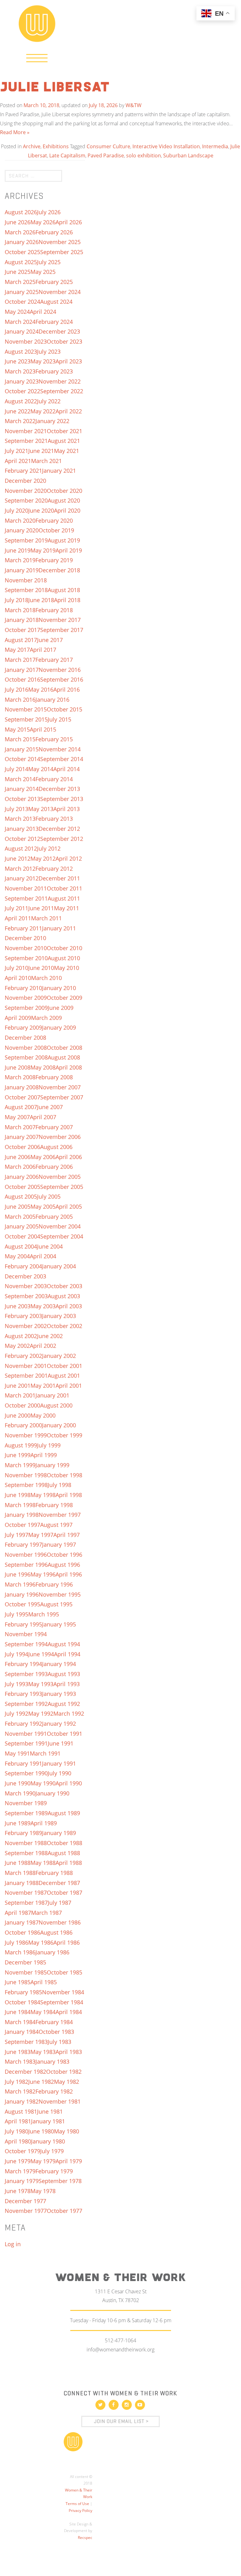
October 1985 (64, 1972)
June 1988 (18, 1863)
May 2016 (41, 689)
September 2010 (26, 958)
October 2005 (22, 1187)
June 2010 (41, 968)
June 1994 (41, 1654)
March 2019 (20, 560)
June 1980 (41, 2131)
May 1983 (43, 2052)
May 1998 (43, 1495)
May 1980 (67, 2131)
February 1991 (23, 1763)
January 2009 (59, 1027)
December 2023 (59, 331)
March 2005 (20, 1217)
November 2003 (26, 1286)
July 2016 (16, 689)
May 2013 (41, 809)
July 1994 (16, 1654)
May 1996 (43, 1574)
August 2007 (21, 1107)
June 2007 (50, 1107)
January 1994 (59, 1664)
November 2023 (26, 341)
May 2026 (43, 222)
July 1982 (16, 2082)
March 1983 (20, 2061)
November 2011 (26, 888)
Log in (13, 2244)
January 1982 (22, 2101)
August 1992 (64, 1704)
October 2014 (22, 759)
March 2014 (20, 779)
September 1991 (26, 1743)
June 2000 (18, 1415)
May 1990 (43, 1783)
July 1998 (59, 1485)
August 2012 (21, 848)
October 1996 (64, 1555)
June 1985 (18, 1982)
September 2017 (62, 630)
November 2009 (26, 998)
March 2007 (20, 1127)
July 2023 (49, 351)
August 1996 (64, 1565)
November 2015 (26, 709)
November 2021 (26, 431)
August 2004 (21, 1246)
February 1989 (23, 1833)
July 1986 (16, 1942)
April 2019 (69, 550)
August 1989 (64, 1813)
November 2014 (60, 749)
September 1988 (26, 1853)
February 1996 (54, 1584)
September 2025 (62, 252)
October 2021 (64, 431)
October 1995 (22, 1604)
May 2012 (43, 858)
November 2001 (26, 1366)
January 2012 (22, 878)
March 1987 (46, 1913)
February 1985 (23, 1992)
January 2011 (59, 928)
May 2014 (41, 769)
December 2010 (25, 938)
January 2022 (52, 421)
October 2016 (22, 679)
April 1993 (67, 1684)
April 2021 (18, 461)
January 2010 (59, 988)
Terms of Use (77, 2504)
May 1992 (41, 1713)
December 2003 (25, 1276)
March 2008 (20, 1077)
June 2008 (18, 1067)
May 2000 (43, 1415)
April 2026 (69, 222)
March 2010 (46, 978)
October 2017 (22, 630)
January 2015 (22, 749)
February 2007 (54, 1127)
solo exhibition (144, 155)
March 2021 (46, 461)
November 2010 (26, 948)
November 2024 (60, 292)
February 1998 (54, 1505)
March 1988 (20, 1873)
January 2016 (52, 700)
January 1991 (59, 1763)
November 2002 (26, 1326)
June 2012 (18, 858)
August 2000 (56, 1405)
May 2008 (43, 1067)
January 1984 (22, 2032)
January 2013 (22, 829)
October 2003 (64, 1286)
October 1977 (64, 2211)
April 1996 (69, 1574)
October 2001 (64, 1366)
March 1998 (20, 1505)
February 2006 (54, 1167)
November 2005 (60, 1177)
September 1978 (60, 2181)
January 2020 (22, 530)
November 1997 (60, 1515)
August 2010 (64, 958)
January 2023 (22, 381)
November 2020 (26, 491)
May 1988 (43, 1863)
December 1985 (25, 1962)
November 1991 (26, 1734)
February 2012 (54, 869)
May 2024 (17, 312)
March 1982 (20, 2091)
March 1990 (20, 1793)
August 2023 (21, 351)
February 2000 (23, 1425)
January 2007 (22, 1137)
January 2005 (22, 1226)
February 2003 (23, 1316)
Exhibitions (56, 146)
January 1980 (48, 2141)
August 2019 (64, 540)
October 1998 (64, 1475)
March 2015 (20, 739)
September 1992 (26, 1704)
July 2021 (16, 451)
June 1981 (50, 2111)
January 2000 (59, 1425)
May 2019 (43, 550)
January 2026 (22, 242)
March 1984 (20, 2022)
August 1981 (21, 2111)
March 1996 (20, 1584)
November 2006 (60, 1137)
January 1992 (59, 1724)
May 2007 (17, 1117)
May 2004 (17, 1256)
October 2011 (64, 888)
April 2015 (43, 729)
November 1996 (26, 1555)
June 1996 (18, 1574)
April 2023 (69, 361)
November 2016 (60, 670)
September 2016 (62, 679)
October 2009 (64, 998)
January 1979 (22, 2181)
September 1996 (26, 1565)
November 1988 (26, 1843)
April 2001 (69, 1386)
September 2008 (26, 1057)
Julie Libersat (55, 88)
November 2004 (60, 1226)
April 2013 (67, 809)
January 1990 (52, 1793)
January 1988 (22, 1883)
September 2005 (62, 1187)
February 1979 (54, 2171)
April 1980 (18, 2141)
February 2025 (54, 282)
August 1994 (64, 1644)
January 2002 (59, 1356)
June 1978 (18, 2191)
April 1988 (69, 1863)
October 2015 (64, 709)
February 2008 (54, 1077)
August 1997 (56, 1525)
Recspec (85, 2538)
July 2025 (49, 262)
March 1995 (44, 1614)
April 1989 (44, 1823)
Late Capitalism (67, 155)
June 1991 (61, 1743)
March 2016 (20, 700)
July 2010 (16, 968)
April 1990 (69, 1783)
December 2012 (59, 829)
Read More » (15, 132)
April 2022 (69, 411)
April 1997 (67, 1535)
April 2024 (43, 312)
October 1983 (56, 2032)
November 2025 (60, 242)
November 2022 (60, 381)
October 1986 (22, 1932)
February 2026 (54, 232)
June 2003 (18, 1306)
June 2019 (18, 550)
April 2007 (43, 1117)
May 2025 (43, 272)
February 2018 (54, 610)
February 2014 (54, 779)
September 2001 (26, 1375)
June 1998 (18, 1495)
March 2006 (20, 1167)
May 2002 (17, 1346)
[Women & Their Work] (37, 21)
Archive (32, 146)
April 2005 (69, 1206)
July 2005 (49, 1196)
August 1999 (21, 1445)
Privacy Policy (80, 2511)
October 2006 (22, 1147)
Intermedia (215, 146)
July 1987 (59, 1903)
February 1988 (54, 1873)
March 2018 (20, 610)
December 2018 (59, 570)
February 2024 (54, 322)
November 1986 (60, 1922)
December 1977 (25, 2201)
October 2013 (22, 799)
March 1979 (20, 2171)
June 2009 (61, 1008)
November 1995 (60, 1594)
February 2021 (23, 471)
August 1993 (64, 1674)
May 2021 (67, 451)
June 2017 (50, 640)
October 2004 (22, 1236)
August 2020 (64, 500)
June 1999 (18, 1455)
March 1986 (20, 1952)
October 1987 (64, 1893)
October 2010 (64, 948)
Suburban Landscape (188, 155)
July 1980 (16, 2131)
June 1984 (18, 2012)
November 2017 (60, 620)
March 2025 (20, 282)
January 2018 (22, 620)
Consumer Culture (108, 146)
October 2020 (64, 491)
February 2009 (23, 1027)
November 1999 (26, 1435)
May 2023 (43, 361)
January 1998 (22, 1515)
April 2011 (18, 918)
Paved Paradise (106, 155)
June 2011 (41, 908)
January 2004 (59, 1266)
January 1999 (52, 1465)
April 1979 (69, 2161)
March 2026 (20, 232)
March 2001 (20, 1395)
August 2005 (21, 1196)
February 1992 (23, 1724)
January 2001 (52, 1395)
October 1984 (22, 2002)
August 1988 (64, 1853)
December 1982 (25, 2072)
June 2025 (18, 272)
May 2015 (17, 729)
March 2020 (20, 520)
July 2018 (16, 600)
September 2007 (62, 1097)
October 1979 (22, 2151)
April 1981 (18, 2121)
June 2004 (50, 1246)
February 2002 (23, 1356)
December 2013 (59, 789)
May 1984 (43, 2012)
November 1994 (26, 1634)
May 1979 (43, 2161)
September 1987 (26, 1903)
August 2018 (64, 590)
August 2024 (56, 302)
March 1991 (45, 1753)
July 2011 (16, 908)
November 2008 (26, 1048)
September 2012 (62, 839)
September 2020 (26, 500)
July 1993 (16, 1684)
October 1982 (64, 2072)
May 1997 (41, 1535)
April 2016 (67, 689)
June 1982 (41, 2082)
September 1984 (62, 2002)
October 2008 (64, 1048)
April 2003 (69, 1306)
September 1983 (26, 2042)
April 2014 (67, 769)
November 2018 (26, 580)
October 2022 (22, 391)
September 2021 (26, 441)
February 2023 (54, 371)
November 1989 (26, 1803)
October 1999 (64, 1435)
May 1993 (41, 1684)
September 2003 (26, 1296)
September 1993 (26, 1674)
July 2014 (16, 769)
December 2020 (25, 481)
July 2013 (16, 809)
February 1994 (23, 1664)
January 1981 (48, 2121)
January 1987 (22, 1922)
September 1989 (26, 1813)
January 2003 (59, 1316)
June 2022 (18, 411)
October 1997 (22, 1525)
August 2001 (64, 1375)
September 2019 (26, 540)
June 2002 (50, 1336)
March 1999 (20, 1465)
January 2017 (22, 670)
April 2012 (69, 858)
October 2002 (64, 1326)
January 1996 (22, 1594)
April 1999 (44, 1455)
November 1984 (63, 1992)
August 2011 (64, 898)
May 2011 (67, 908)
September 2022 (62, 391)
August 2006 (56, 1147)
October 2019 (56, 530)
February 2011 (23, 928)
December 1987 (59, 1883)
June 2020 (41, 510)
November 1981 (60, 2101)
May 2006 (43, 1157)
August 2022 (21, 401)
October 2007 (22, 1097)
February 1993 (23, 1694)
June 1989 (18, 1823)
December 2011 (59, 878)
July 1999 (49, 1445)
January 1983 (52, 2061)
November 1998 (26, 1475)
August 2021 (64, 441)
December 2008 (25, 1037)
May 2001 (43, 1386)
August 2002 (21, 1336)
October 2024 (22, 302)
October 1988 (64, 1843)
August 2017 (21, 640)
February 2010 (23, 988)
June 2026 (18, 222)
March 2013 (20, 819)
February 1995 (23, 1624)
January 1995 (59, 1624)
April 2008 (69, 1067)
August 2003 (64, 1296)
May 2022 (43, 411)
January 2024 (22, 331)
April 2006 (69, 1157)
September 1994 (26, 1644)
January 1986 (52, 1952)
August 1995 (56, 1604)
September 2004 (62, 1236)
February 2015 (54, 739)
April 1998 (69, 1495)
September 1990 (26, 1773)
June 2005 (18, 1206)
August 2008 (64, 1057)
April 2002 (43, 1346)
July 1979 (52, 2151)
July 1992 (16, 1713)
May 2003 (43, 1306)
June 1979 (18, 2161)
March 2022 (20, 421)
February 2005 (54, 1217)
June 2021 (41, 451)
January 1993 (59, 1694)
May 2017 (17, 650)
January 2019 (22, 570)
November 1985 (26, 1972)
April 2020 (67, 510)
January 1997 (59, 1544)
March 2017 (20, 660)
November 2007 (60, 1087)
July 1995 (16, 1614)
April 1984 (69, 2012)
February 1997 (23, 1544)
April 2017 (43, 650)
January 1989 (59, 1833)
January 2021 (59, 471)
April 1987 (18, 1913)
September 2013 (62, 799)
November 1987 (26, 1893)
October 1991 (64, 1734)
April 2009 (18, 1018)
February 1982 (54, 2091)
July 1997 (16, 1535)
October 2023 (64, 341)
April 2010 (18, 978)
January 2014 (22, 789)
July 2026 (49, 212)
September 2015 (26, 719)
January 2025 (22, 292)
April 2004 (43, 1256)
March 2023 (20, 371)
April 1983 (69, 2052)
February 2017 (54, 660)
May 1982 (67, 2082)
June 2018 (41, 600)
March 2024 (20, 322)
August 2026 (21, 212)
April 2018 (67, 600)
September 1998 (26, 1485)
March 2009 (46, 1018)
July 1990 (59, 1773)
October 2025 (22, 252)
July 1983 (59, 2042)
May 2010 (67, 968)
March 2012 (20, 869)
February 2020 (54, 520)
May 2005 (43, 1206)
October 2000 (22, 1405)
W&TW (134, 105)
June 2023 (18, 361)
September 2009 (26, 1008)
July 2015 (59, 719)
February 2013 (54, 819)
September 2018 (26, 590)
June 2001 (18, 1386)
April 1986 (67, 1942)
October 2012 (22, 839)
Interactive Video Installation (166, 146)
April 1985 (44, 1982)
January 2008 (22, 1087)
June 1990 (18, 1783)
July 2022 (49, 401)
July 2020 (16, 510)
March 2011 (46, 918)
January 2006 (22, 1177)
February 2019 (54, 560)
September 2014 (62, 759)
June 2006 (18, 1157)
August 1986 (56, 1932)
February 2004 (23, 1266)
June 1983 (18, 2052)
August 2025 (21, 262)
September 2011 (26, 898)
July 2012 (49, 848)
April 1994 (67, 1654)
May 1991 (17, 1753)
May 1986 (41, 1942)
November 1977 (26, 2211)
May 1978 (43, 2191)
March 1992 (69, 1713)
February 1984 (54, 2022)
